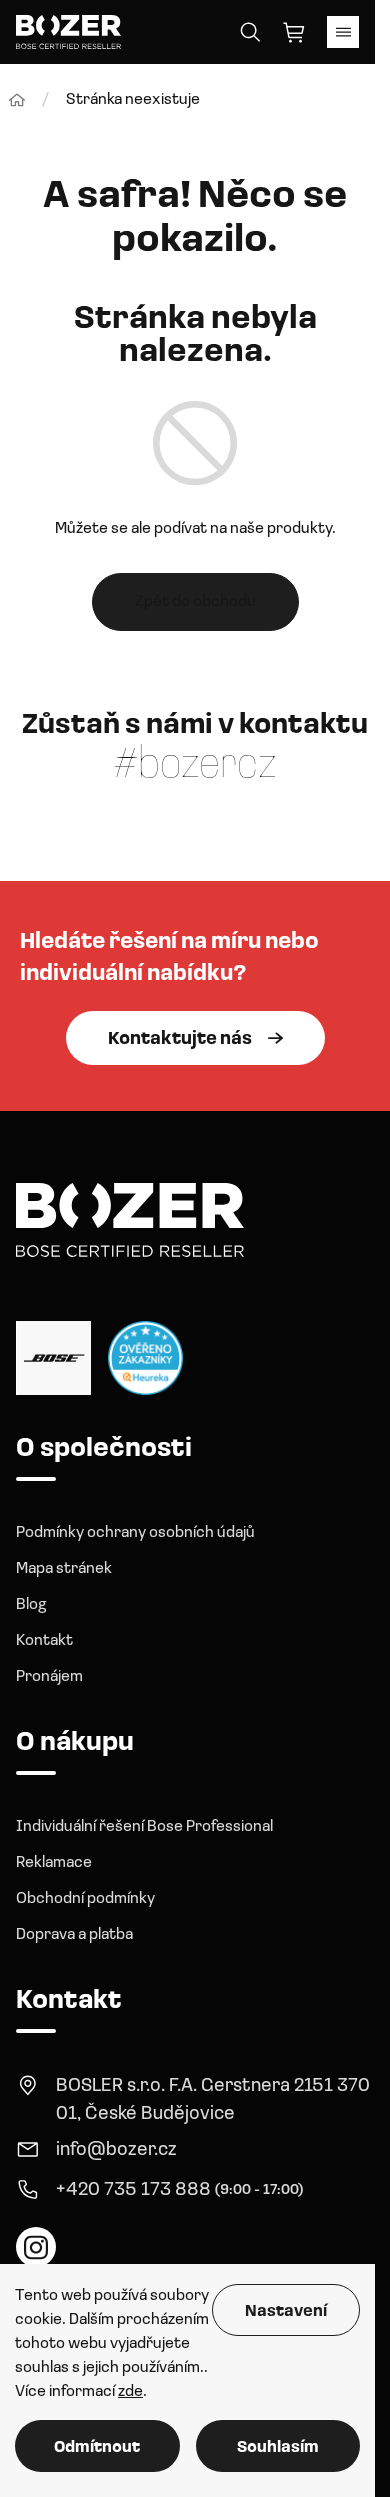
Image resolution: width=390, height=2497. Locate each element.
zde (130, 2392)
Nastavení (286, 2312)
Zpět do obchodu (195, 602)
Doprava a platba (74, 1935)
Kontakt (44, 1641)
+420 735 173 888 (133, 2190)
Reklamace (54, 1863)
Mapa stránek (64, 1569)
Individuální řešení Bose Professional (144, 1827)
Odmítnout (97, 2448)
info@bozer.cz (116, 2150)
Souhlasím (278, 2448)
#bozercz (195, 766)
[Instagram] (36, 2247)
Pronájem (49, 1677)
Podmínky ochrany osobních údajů (135, 1533)
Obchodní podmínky (85, 1899)
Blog (31, 1605)
